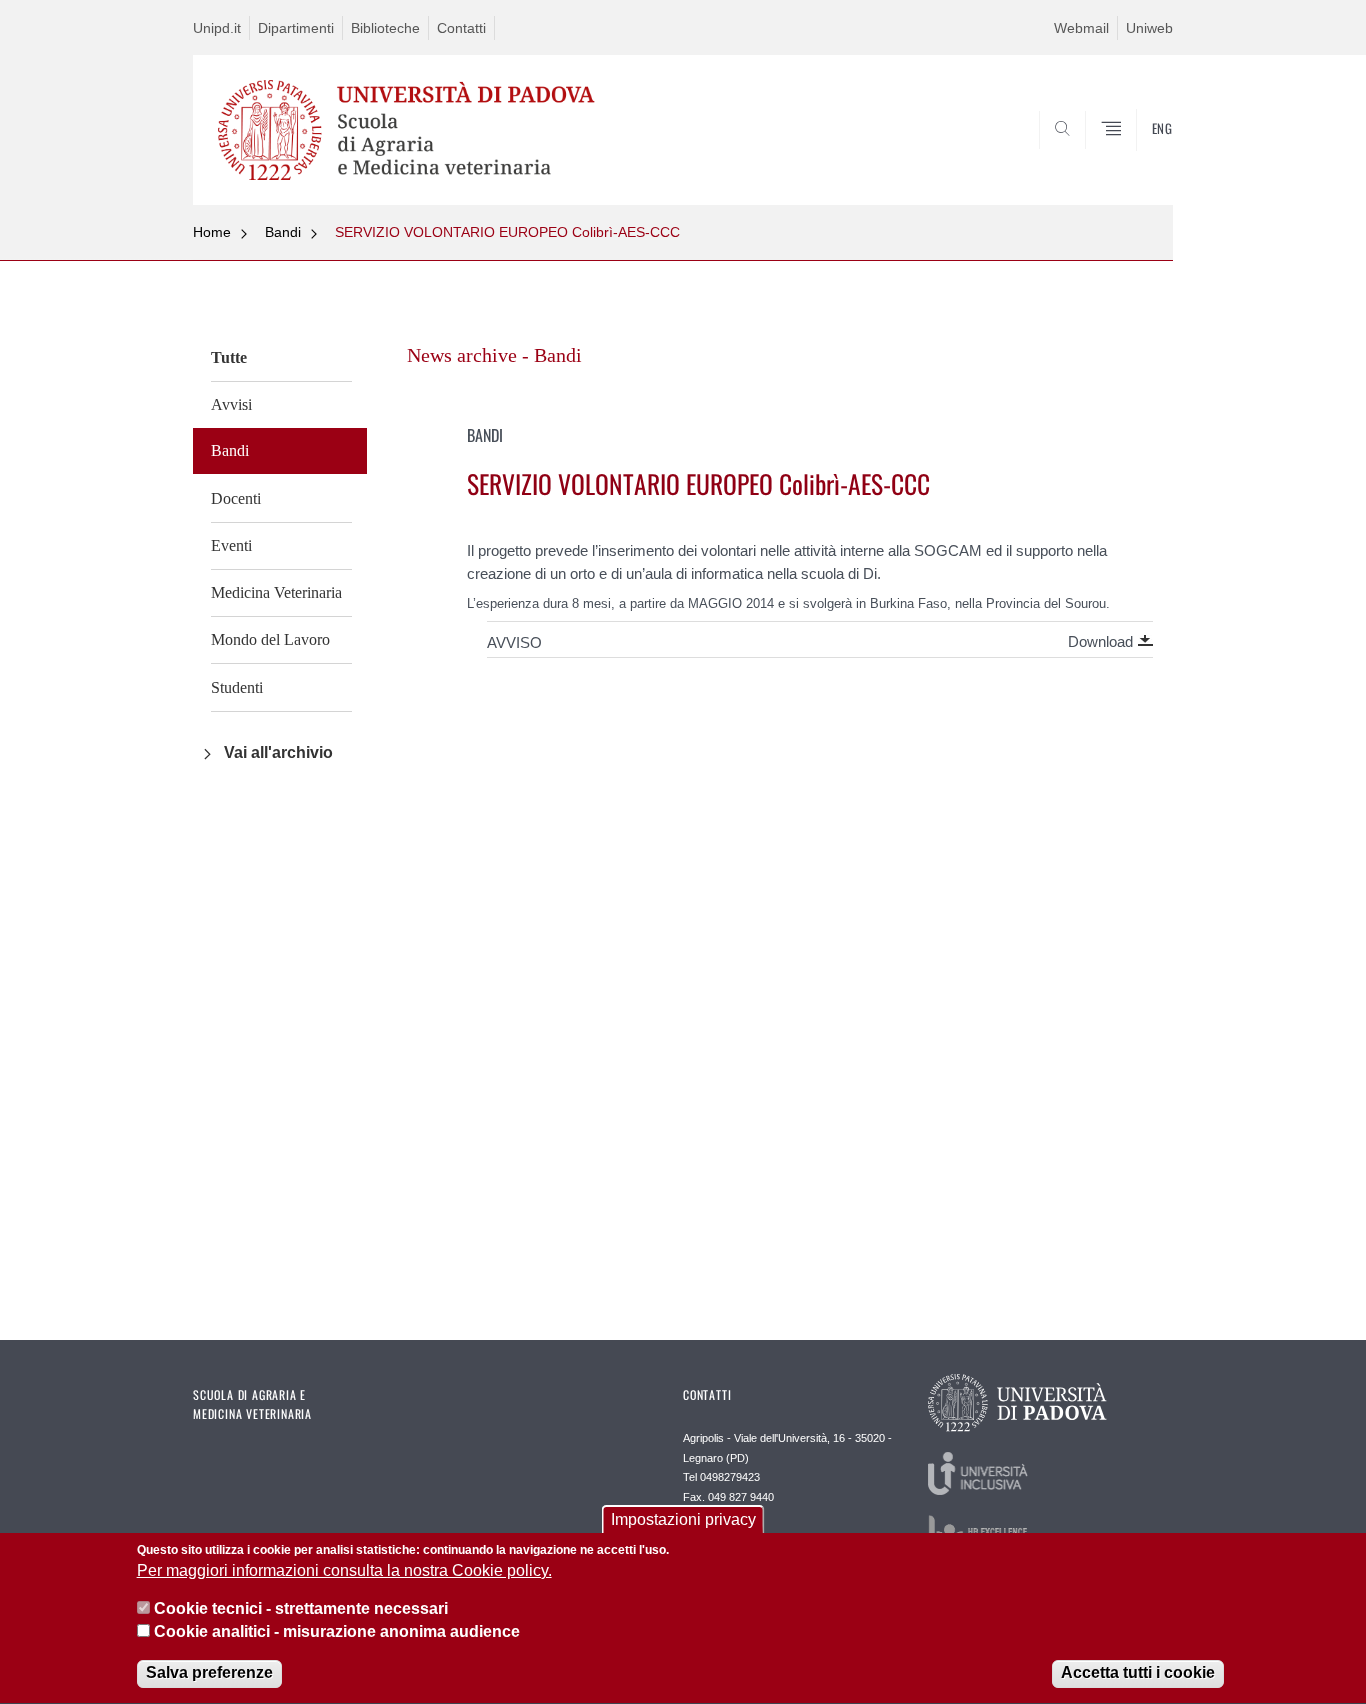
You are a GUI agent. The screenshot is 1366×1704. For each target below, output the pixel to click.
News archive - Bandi (494, 355)
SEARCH (1137, 157)
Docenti (236, 498)
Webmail (1081, 28)
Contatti (461, 28)
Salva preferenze (209, 1673)
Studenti (237, 687)
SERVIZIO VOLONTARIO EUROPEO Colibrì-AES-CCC (507, 232)
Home (212, 232)
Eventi (231, 545)
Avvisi (231, 404)
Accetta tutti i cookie (1138, 1673)
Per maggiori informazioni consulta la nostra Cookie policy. (344, 1571)
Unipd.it (217, 28)
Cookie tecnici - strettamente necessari (301, 1609)
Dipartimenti (296, 28)
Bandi (283, 232)
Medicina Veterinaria (276, 592)
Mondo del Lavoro (270, 639)
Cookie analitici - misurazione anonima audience (337, 1632)
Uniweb (1149, 28)
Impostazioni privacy (683, 1519)
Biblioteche (385, 28)
